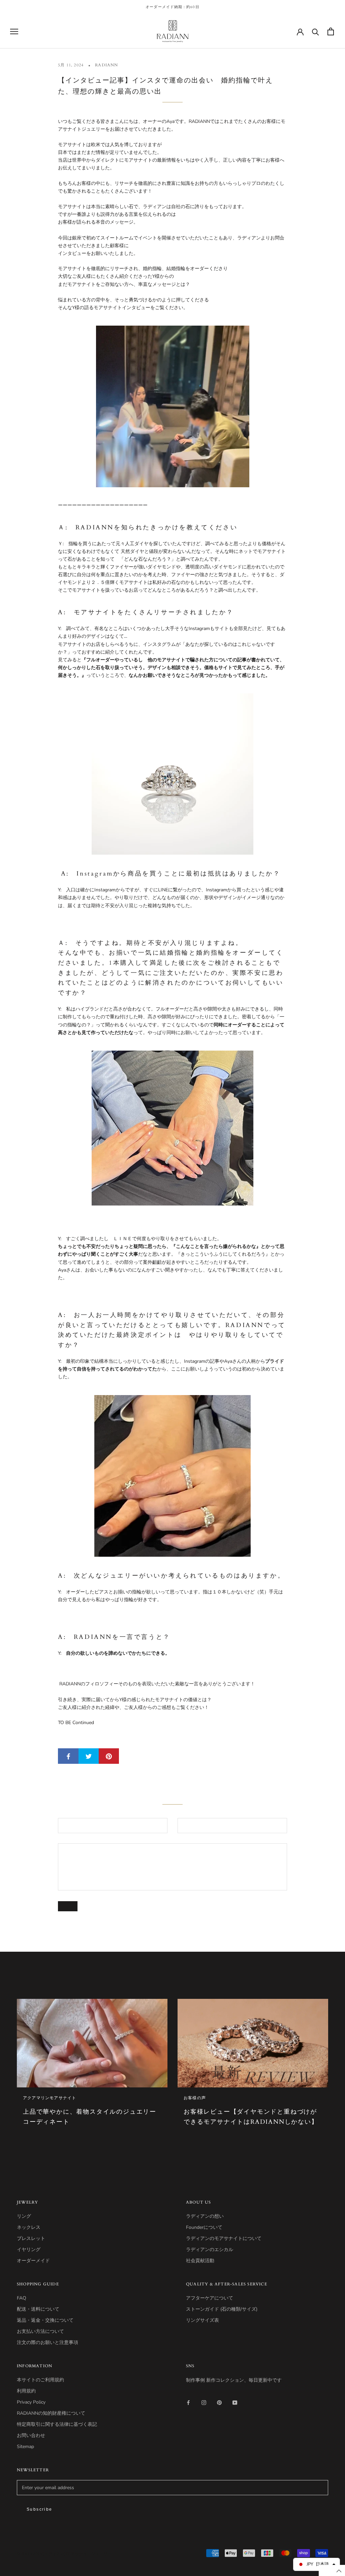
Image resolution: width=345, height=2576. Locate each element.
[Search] (316, 31)
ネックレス (29, 2227)
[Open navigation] (14, 31)
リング (24, 2216)
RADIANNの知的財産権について (51, 2413)
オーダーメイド (33, 2261)
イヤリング (29, 2250)
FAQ (22, 2298)
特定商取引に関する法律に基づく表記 (57, 2424)
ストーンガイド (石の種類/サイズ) (222, 2309)
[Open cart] (331, 31)
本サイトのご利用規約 (40, 2380)
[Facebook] (188, 2402)
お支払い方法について (40, 2331)
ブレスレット (31, 2238)
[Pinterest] (219, 2402)
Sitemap (25, 2447)
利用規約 (26, 2391)
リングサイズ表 (202, 2320)
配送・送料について (38, 2309)
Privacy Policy (31, 2402)
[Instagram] (204, 2402)
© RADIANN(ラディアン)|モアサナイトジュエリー (64, 2554)
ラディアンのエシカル (210, 2250)
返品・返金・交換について (45, 2320)
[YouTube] (235, 2402)
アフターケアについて (210, 2298)
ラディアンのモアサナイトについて (224, 2238)
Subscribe (40, 2509)
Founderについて (204, 2227)
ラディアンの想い (205, 2216)
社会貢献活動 (200, 2261)
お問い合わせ (31, 2435)
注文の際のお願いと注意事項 (48, 2342)
